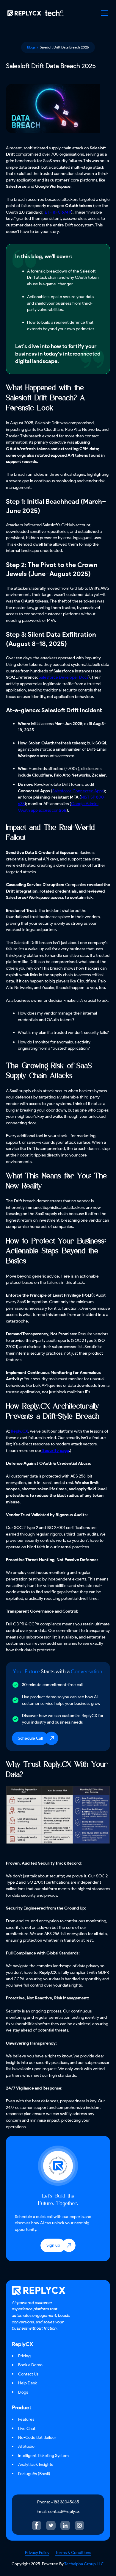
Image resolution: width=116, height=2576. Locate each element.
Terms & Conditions (73, 2552)
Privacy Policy (37, 2552)
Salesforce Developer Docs (64, 677)
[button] (104, 13)
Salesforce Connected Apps (78, 791)
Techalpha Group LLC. (84, 2564)
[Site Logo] (34, 13)
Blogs (31, 47)
